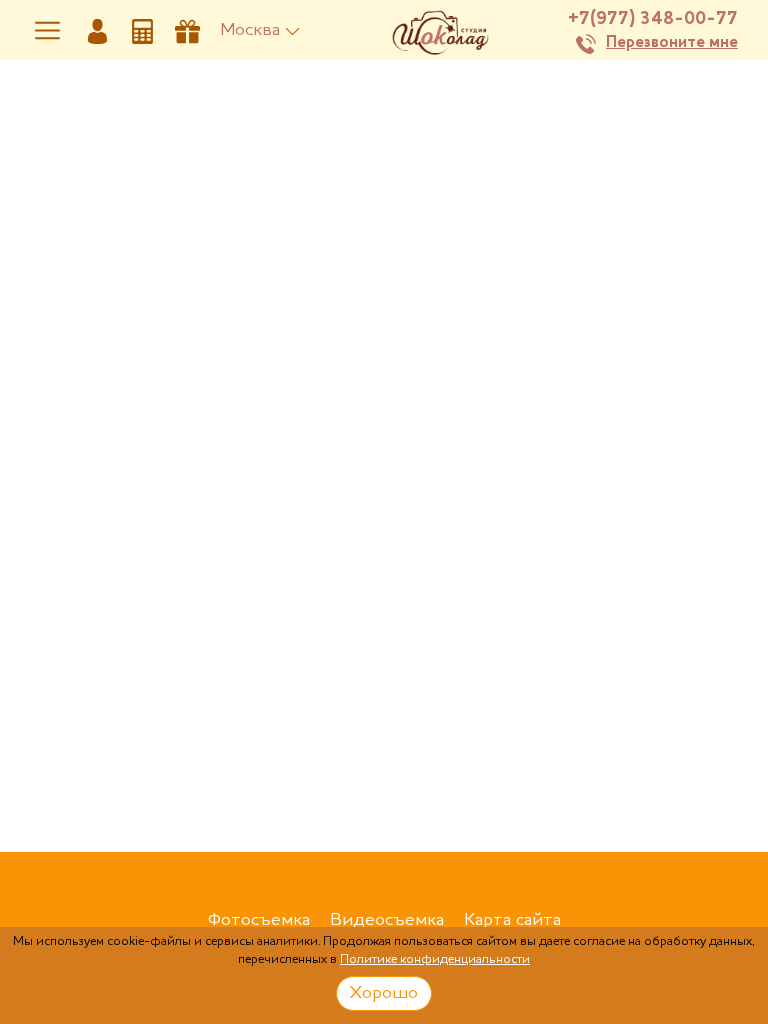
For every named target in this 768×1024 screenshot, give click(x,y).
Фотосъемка (259, 920)
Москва (250, 30)
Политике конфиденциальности (435, 959)
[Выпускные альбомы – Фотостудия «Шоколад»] (439, 31)
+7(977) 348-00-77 (653, 19)
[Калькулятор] (142, 30)
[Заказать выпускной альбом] (187, 30)
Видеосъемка (387, 920)
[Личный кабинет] (97, 30)
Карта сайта (512, 920)
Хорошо (384, 993)
